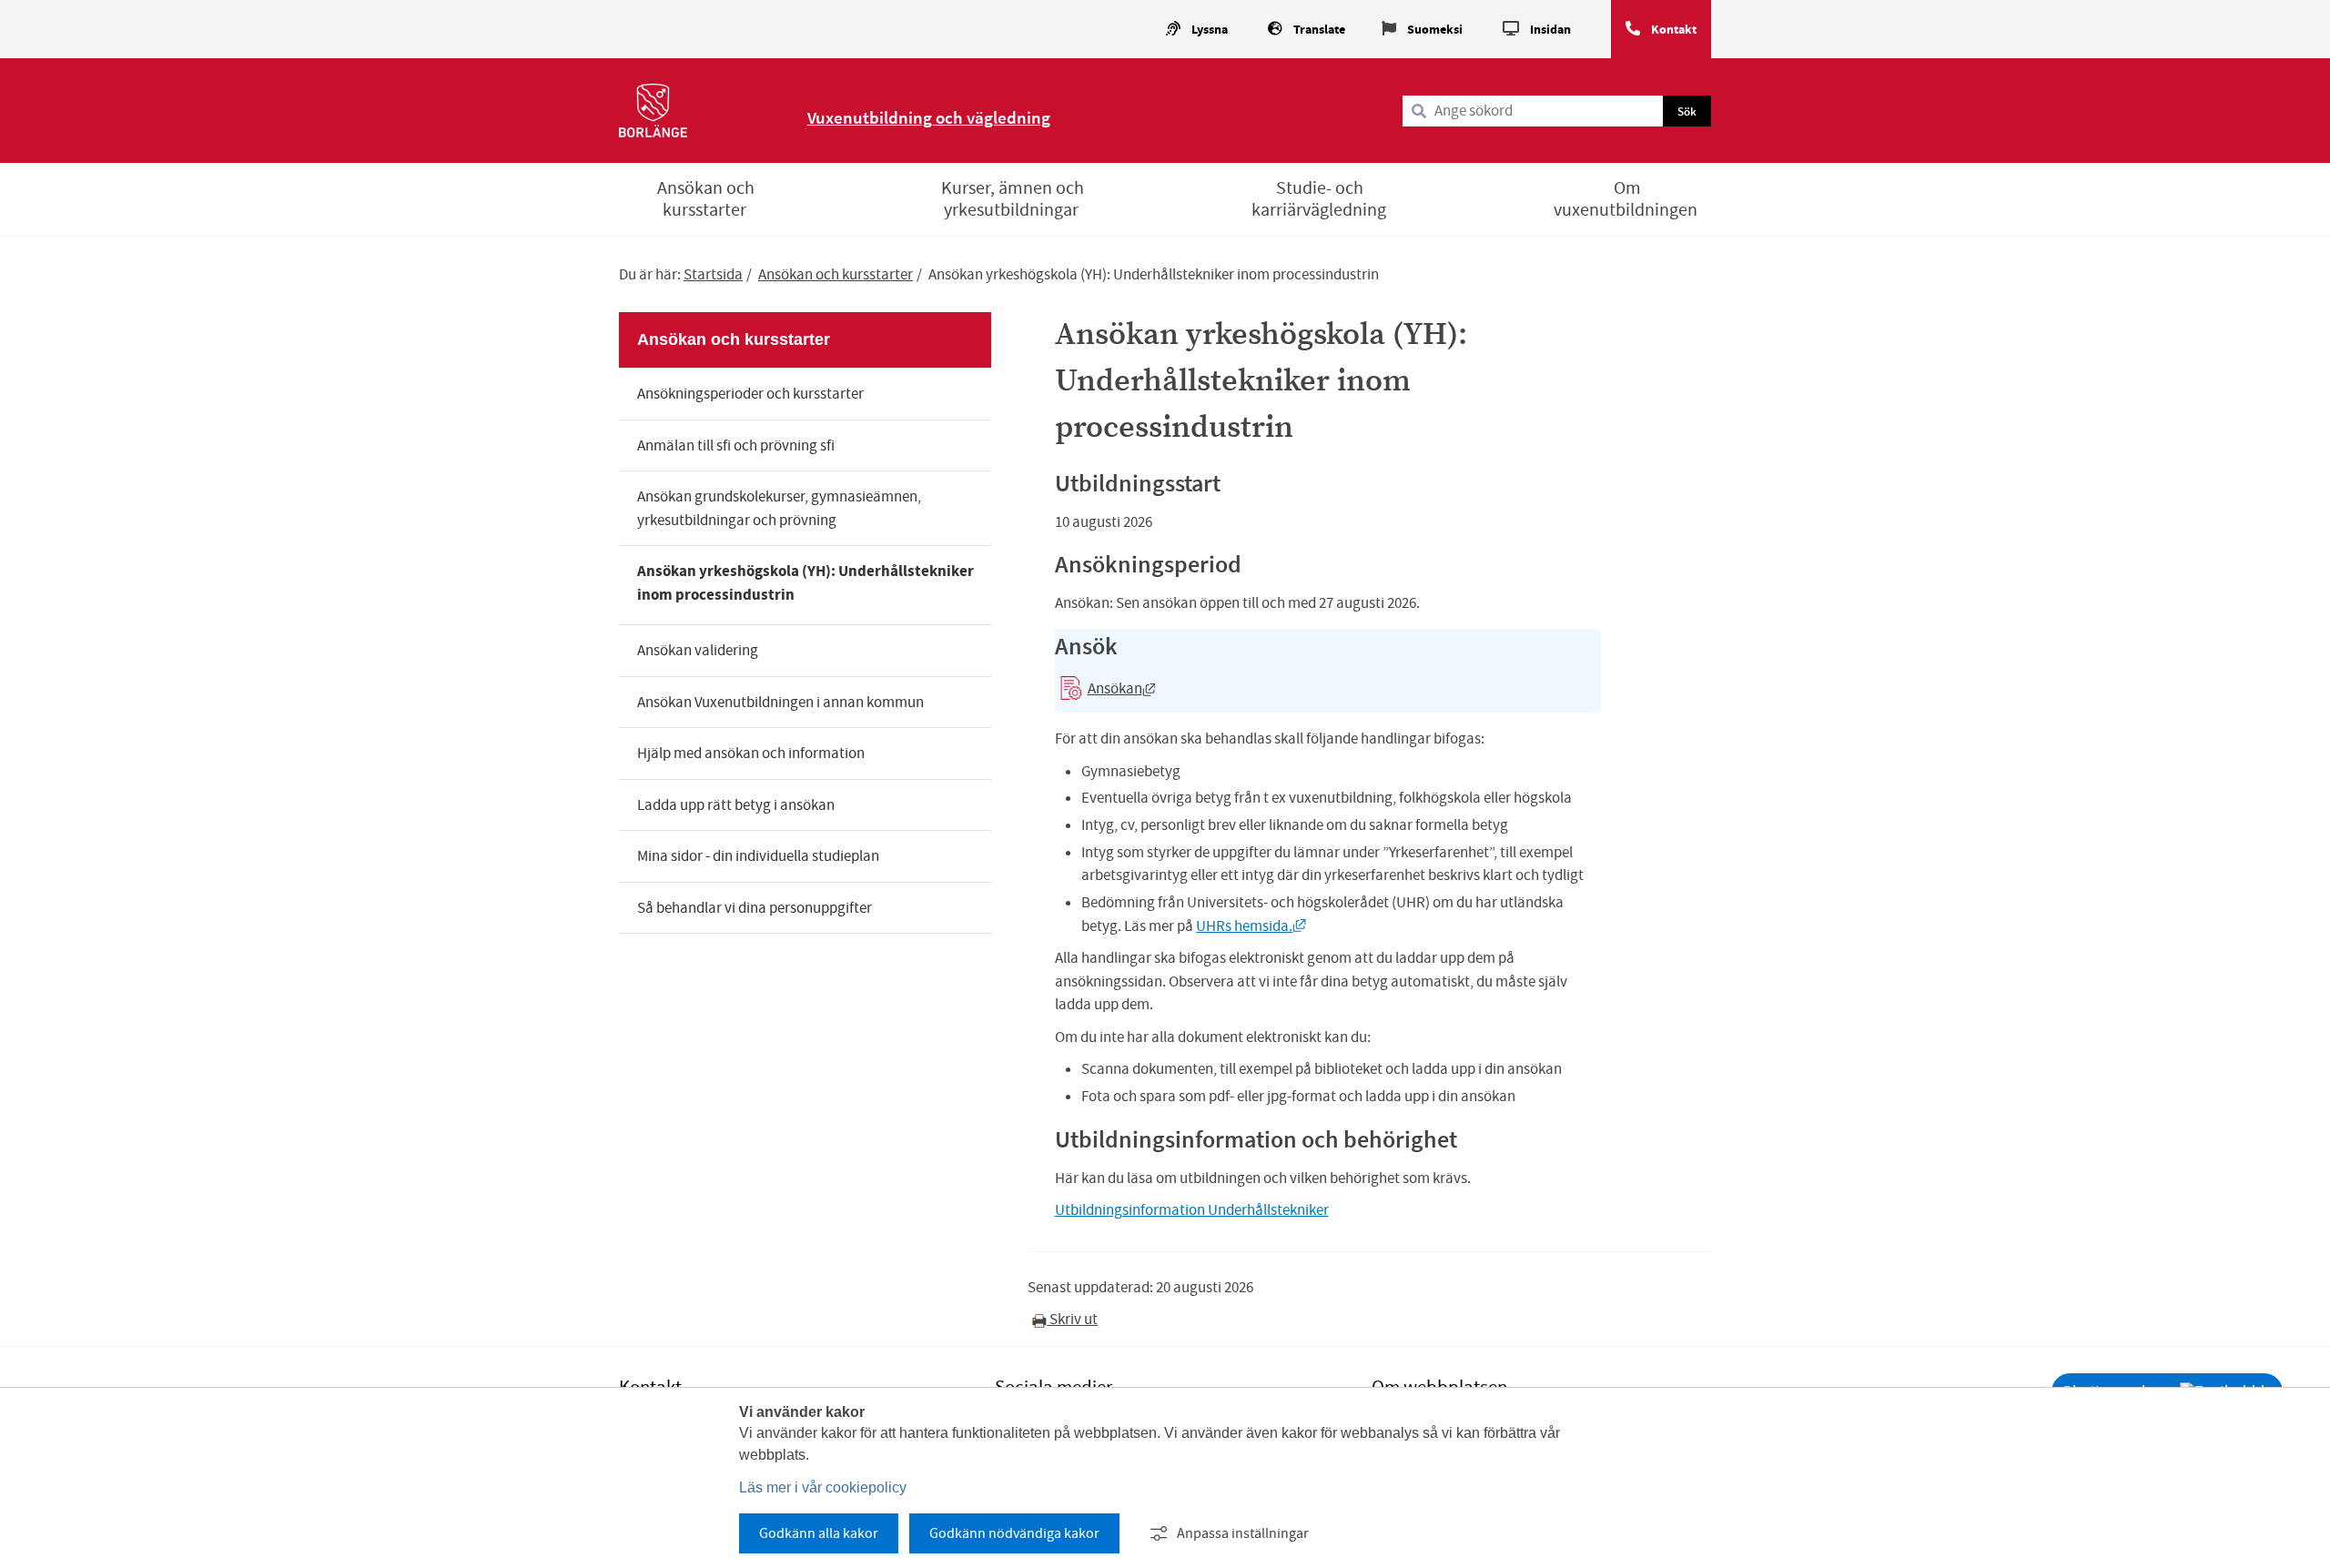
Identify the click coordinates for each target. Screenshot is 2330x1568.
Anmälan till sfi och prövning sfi (736, 445)
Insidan (1550, 30)
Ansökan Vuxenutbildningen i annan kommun (780, 702)
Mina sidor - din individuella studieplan (758, 856)
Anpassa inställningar (1243, 1533)
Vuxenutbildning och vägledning (929, 117)
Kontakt (1674, 30)
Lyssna (1210, 30)
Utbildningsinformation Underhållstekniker (1192, 1210)
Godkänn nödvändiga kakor (1014, 1533)
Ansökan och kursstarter (706, 199)
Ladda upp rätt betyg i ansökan (736, 805)
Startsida (713, 274)
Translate (1319, 30)
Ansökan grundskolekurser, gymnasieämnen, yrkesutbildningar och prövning (779, 508)
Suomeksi (1435, 30)
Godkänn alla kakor (819, 1533)
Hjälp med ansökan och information (751, 753)
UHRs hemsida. (1251, 926)
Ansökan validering (698, 650)
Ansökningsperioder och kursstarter (750, 394)
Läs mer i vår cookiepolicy (823, 1487)
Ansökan (1105, 692)
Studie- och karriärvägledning (1319, 199)
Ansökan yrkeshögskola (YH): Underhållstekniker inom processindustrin (805, 583)
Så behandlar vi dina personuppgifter (755, 908)
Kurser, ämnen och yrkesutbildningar (1013, 199)
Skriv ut (1072, 1319)
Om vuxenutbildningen (1626, 199)
